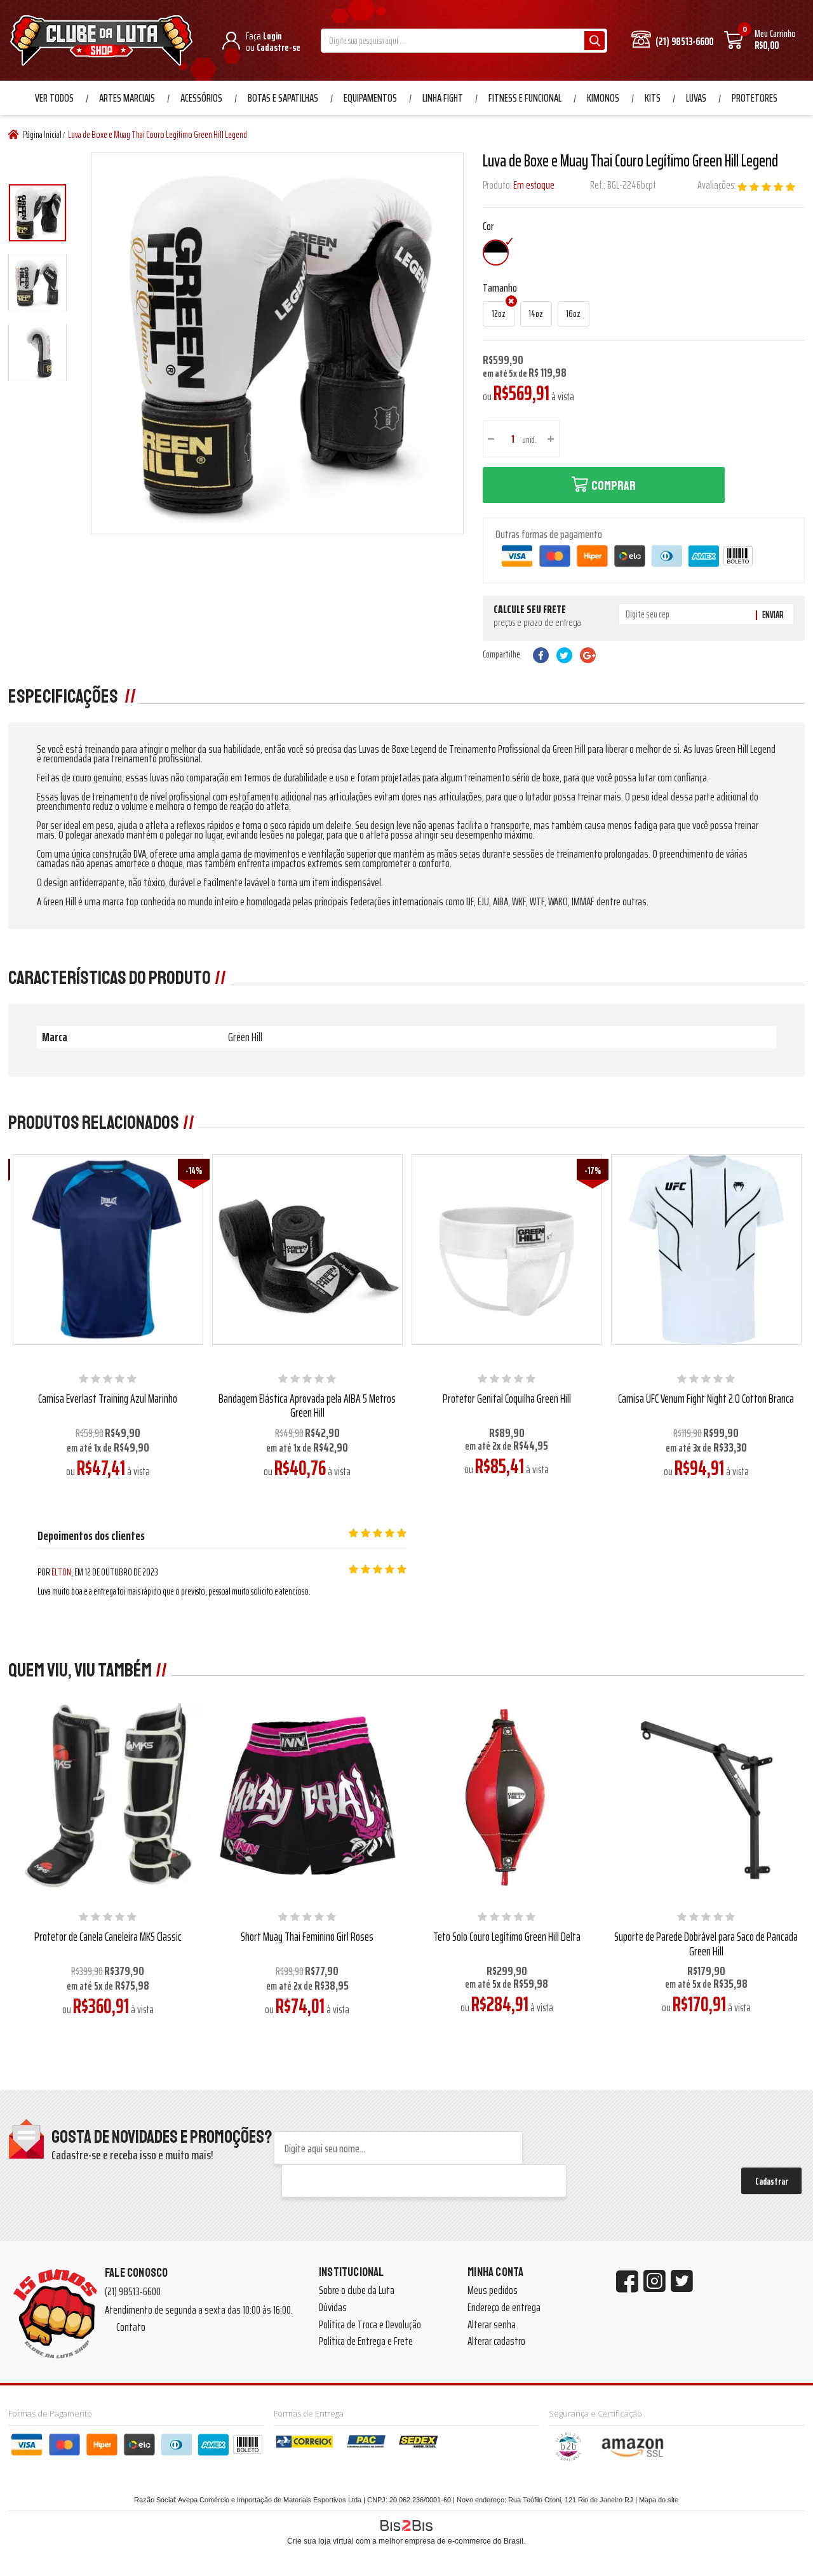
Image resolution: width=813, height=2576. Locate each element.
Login (272, 36)
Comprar (614, 486)
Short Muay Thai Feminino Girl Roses (307, 1936)
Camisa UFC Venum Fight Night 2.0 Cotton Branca (706, 1398)
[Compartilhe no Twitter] (564, 655)
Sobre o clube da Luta (357, 2290)
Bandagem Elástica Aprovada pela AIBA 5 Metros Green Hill (307, 1406)
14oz (536, 314)
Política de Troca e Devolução (370, 2324)
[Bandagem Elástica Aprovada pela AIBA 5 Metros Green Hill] (307, 1249)
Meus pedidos (493, 2290)
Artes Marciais (127, 98)
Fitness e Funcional (525, 98)
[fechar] (418, 1277)
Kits (653, 98)
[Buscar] (595, 41)
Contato (131, 2327)
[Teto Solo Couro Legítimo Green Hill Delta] (507, 1797)
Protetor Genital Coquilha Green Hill (507, 1398)
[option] (37, 213)
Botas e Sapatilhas (283, 98)
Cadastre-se (279, 47)
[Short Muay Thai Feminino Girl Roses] (307, 1797)
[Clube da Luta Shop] (104, 42)
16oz (573, 314)
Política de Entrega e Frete (366, 2341)
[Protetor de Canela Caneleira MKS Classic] (108, 1797)
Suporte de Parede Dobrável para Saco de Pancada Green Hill (706, 1944)
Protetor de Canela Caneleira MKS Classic (108, 1936)
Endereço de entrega (504, 2307)
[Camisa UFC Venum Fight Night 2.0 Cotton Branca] (706, 1249)
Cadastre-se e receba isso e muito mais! (132, 2155)
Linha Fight (443, 98)
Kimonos (603, 98)
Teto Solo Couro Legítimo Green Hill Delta (507, 1936)
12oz (499, 314)
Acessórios (201, 98)
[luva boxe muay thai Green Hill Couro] (37, 213)
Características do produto (110, 978)
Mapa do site (659, 2500)
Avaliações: (717, 185)
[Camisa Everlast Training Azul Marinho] (108, 1249)
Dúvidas (333, 2307)
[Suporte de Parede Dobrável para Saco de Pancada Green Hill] (706, 1797)
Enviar (773, 615)
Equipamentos (370, 98)
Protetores (755, 98)
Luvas (696, 98)
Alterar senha (492, 2324)
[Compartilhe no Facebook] (541, 655)
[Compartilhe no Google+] (588, 655)
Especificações (64, 696)
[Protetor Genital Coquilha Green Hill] (507, 1249)
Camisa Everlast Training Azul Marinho (108, 1398)
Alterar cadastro (496, 2341)
